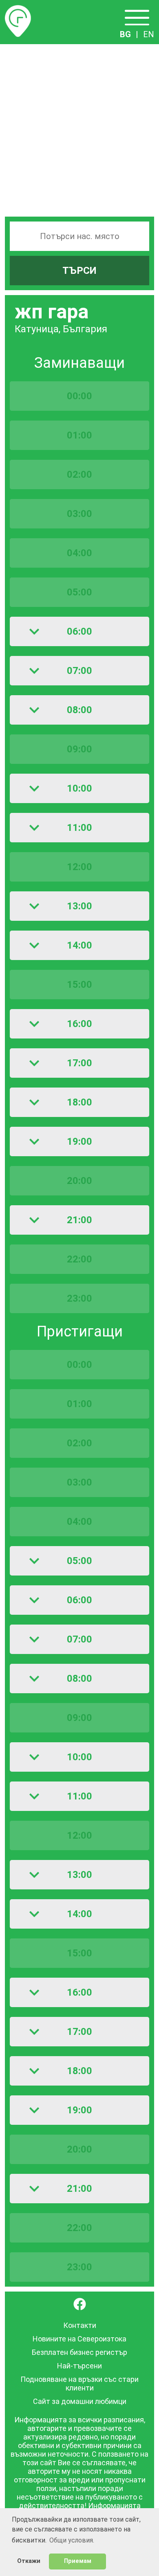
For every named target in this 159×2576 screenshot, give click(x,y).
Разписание (18, 10)
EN (149, 34)
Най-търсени (79, 2366)
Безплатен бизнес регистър (79, 2352)
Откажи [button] (29, 2561)
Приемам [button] (78, 2561)
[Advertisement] (79, 128)
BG (125, 34)
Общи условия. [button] (72, 2540)
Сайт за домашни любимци (80, 2401)
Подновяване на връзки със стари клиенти (79, 2384)
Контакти (80, 2325)
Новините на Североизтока (79, 2339)
